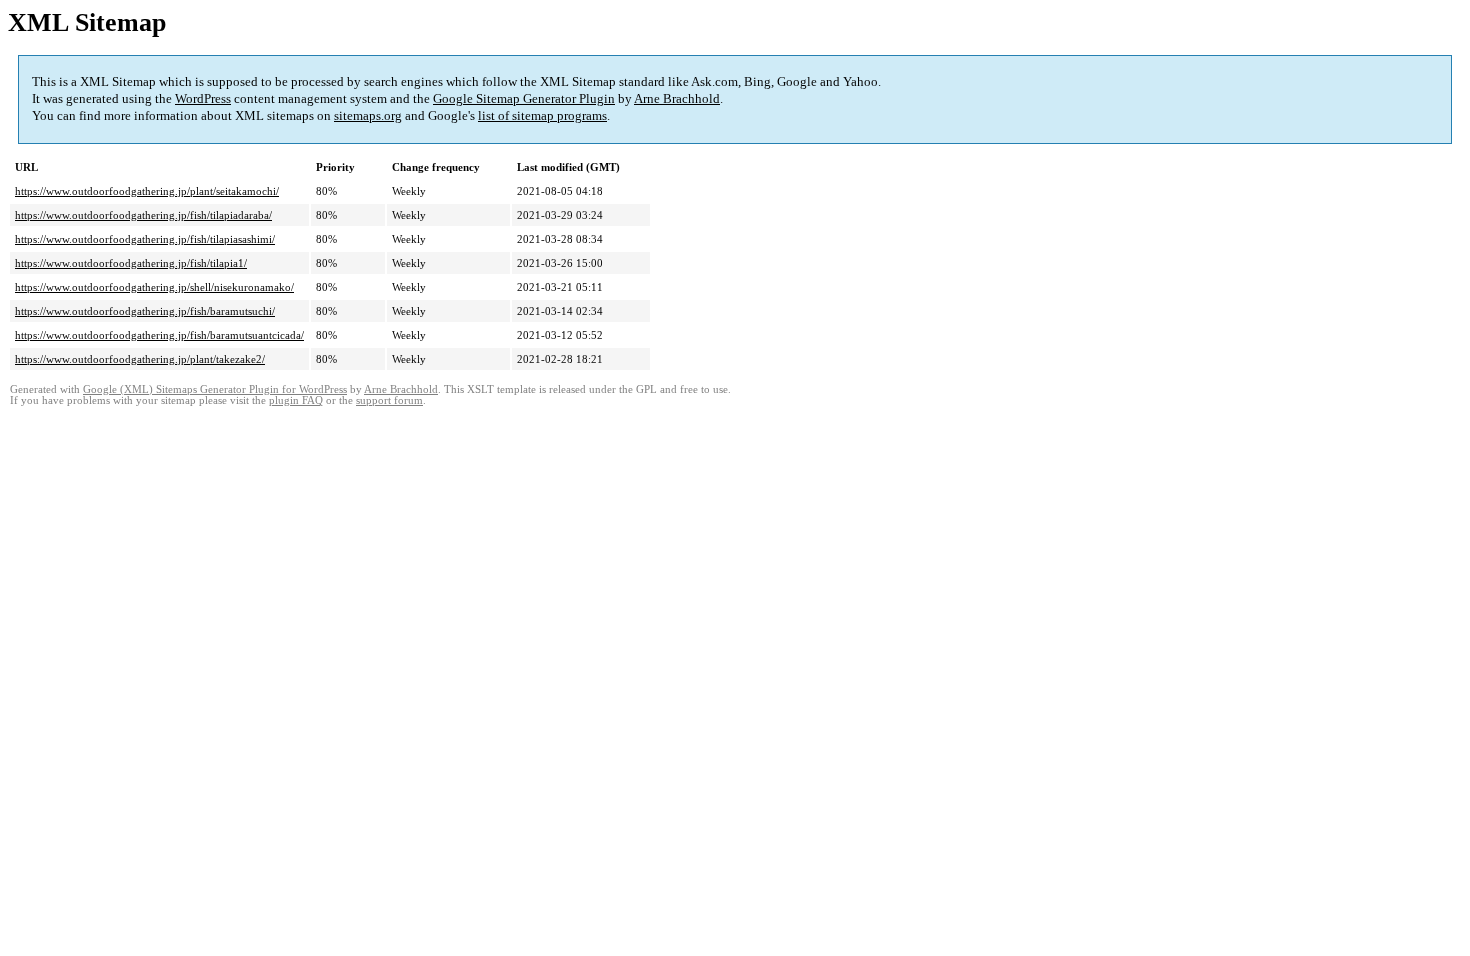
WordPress (203, 98)
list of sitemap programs (542, 115)
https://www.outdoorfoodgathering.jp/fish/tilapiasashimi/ (145, 239)
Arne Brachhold (677, 98)
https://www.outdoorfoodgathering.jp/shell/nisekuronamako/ (154, 287)
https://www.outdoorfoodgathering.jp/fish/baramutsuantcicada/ (159, 335)
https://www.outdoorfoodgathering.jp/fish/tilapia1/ (131, 263)
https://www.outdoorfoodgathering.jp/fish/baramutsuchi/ (145, 311)
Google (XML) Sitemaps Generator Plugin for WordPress (215, 389)
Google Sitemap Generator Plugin (524, 98)
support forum (389, 400)
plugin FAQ (296, 400)
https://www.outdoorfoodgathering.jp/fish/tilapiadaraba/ (143, 215)
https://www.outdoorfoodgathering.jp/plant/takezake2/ (140, 359)
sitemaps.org (368, 115)
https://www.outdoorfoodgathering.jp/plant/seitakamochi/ (147, 191)
